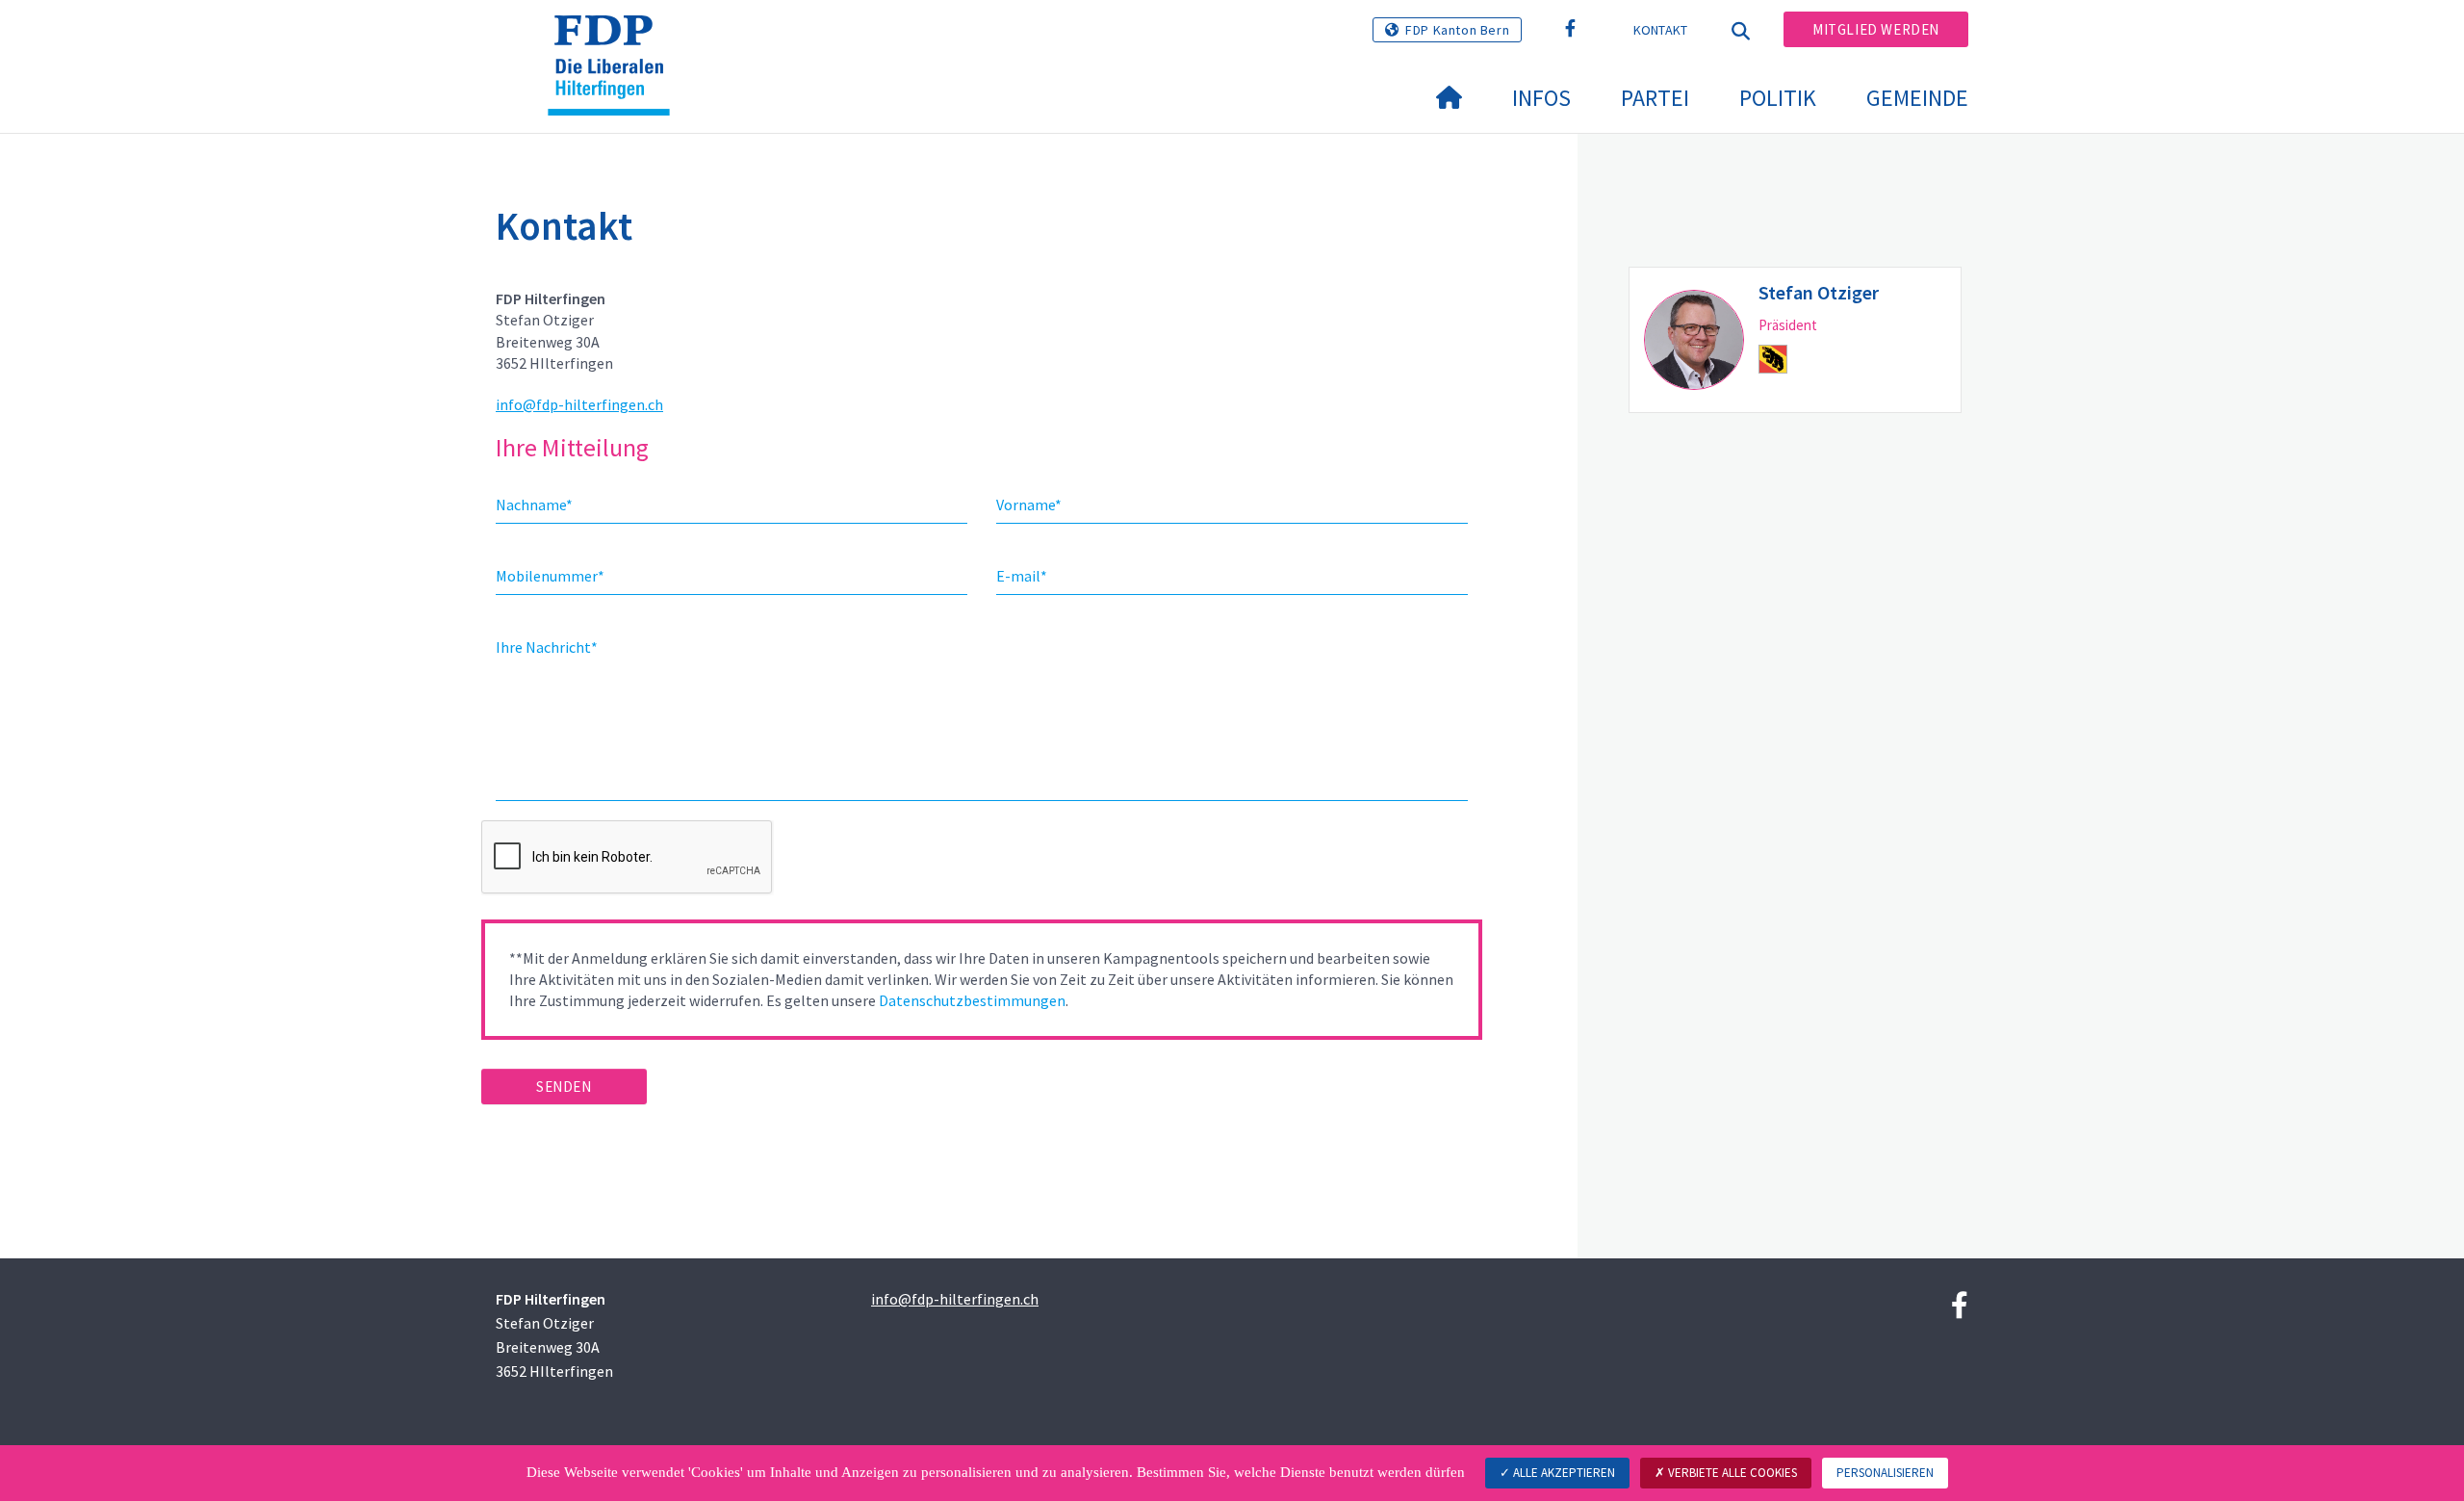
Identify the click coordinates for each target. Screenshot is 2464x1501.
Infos (1541, 98)
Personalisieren (1885, 1473)
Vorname (1029, 505)
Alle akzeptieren (1563, 1473)
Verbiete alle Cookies (1731, 1473)
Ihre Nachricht (547, 647)
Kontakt (1661, 30)
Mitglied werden (1876, 29)
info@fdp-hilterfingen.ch (579, 404)
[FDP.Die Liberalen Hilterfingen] (616, 39)
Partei (1655, 98)
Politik (1778, 98)
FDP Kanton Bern (1457, 30)
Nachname (534, 505)
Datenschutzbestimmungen (972, 1000)
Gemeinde (1917, 98)
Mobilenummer (550, 576)
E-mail (1022, 576)
